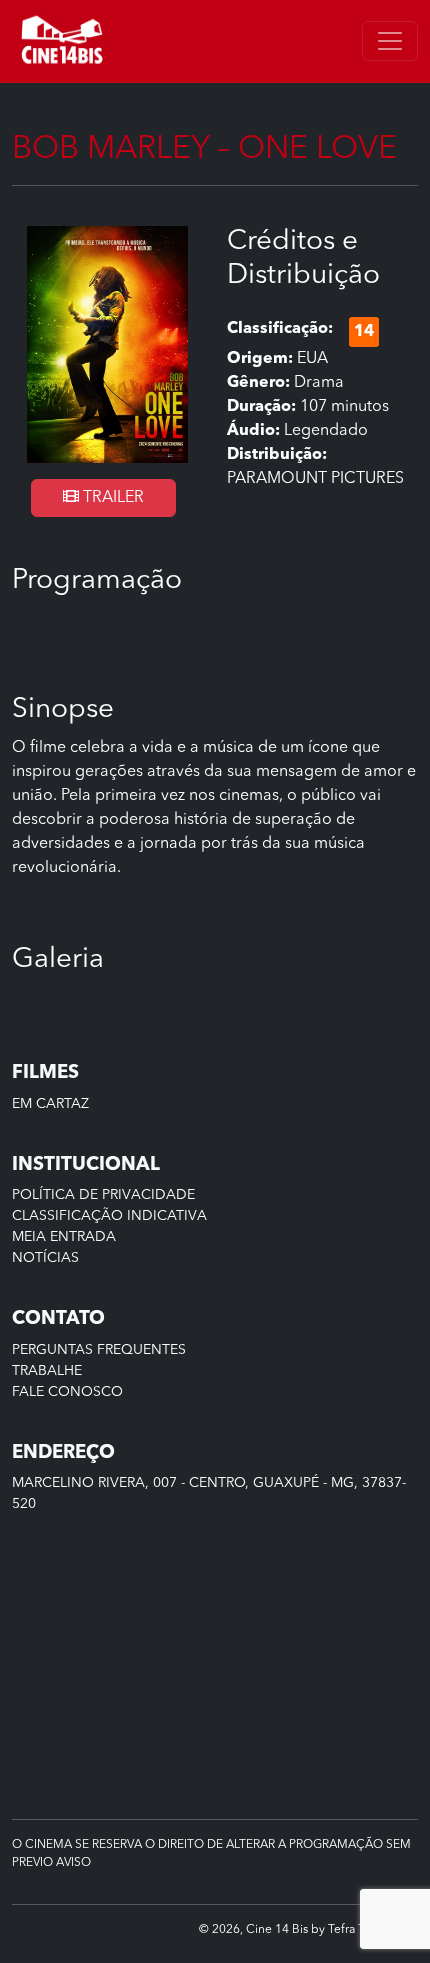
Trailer (111, 498)
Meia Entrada (64, 1237)
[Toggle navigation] (390, 41)
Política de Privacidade (103, 1195)
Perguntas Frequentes (99, 1350)
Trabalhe (47, 1371)
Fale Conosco (67, 1392)
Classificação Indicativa (109, 1216)
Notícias (45, 1258)
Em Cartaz (50, 1104)
